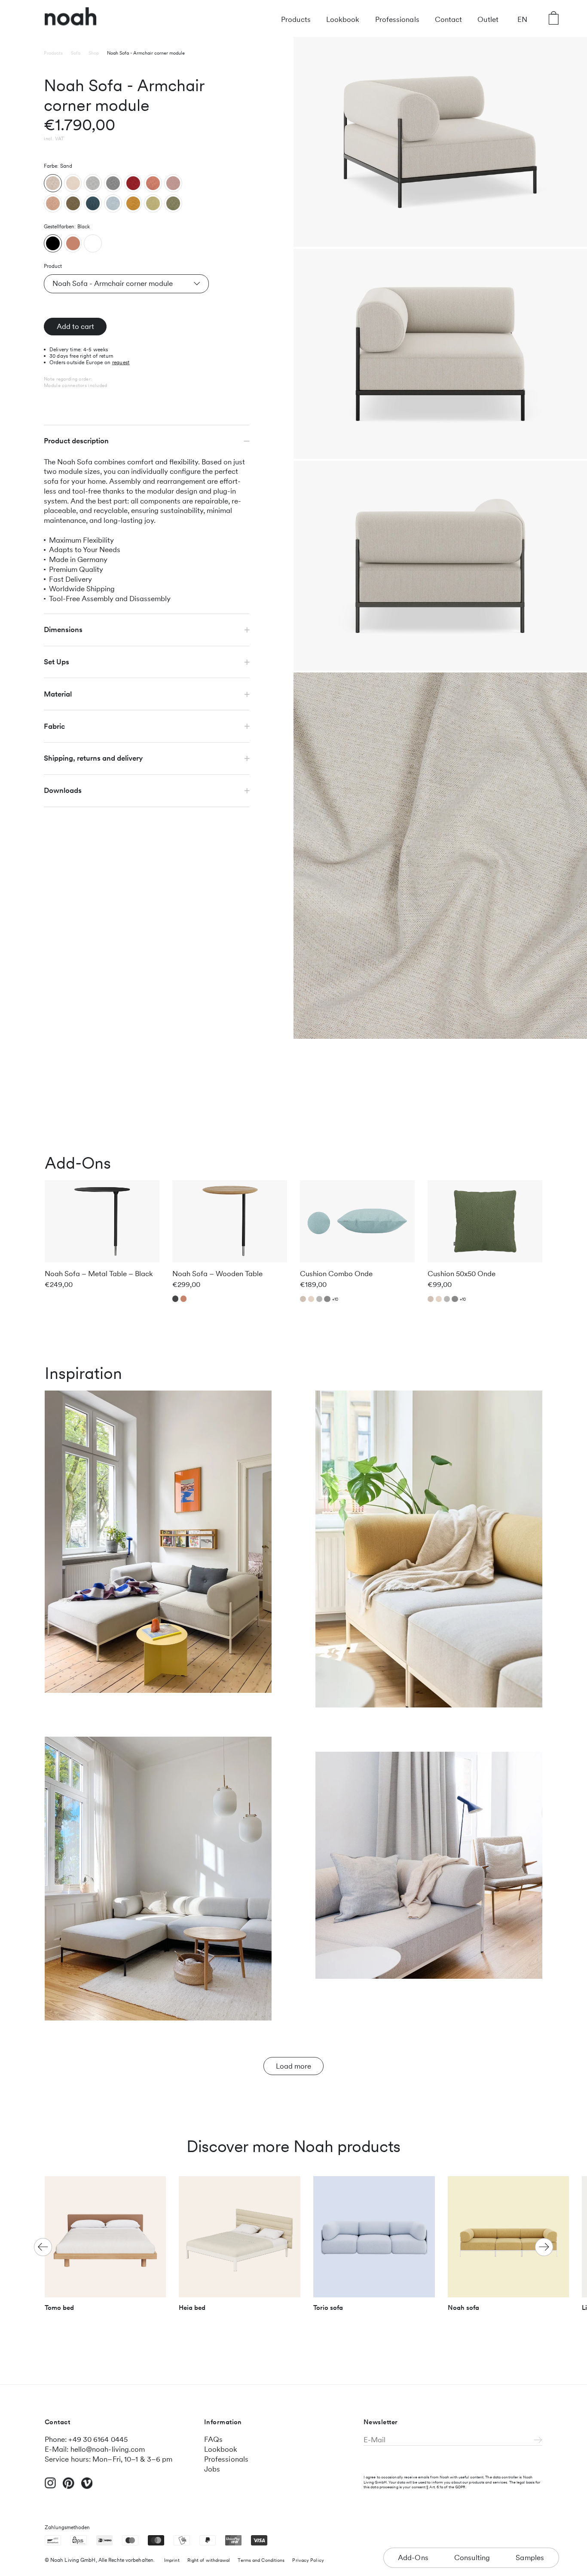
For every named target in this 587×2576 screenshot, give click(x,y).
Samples (530, 2558)
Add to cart (75, 326)
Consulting (472, 2558)
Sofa (76, 53)
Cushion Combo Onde (336, 1274)
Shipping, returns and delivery (93, 758)
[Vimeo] (87, 2487)
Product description (76, 441)
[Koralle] (153, 183)
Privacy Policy (308, 2560)
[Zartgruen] (153, 203)
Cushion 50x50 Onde (462, 1274)
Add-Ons (413, 2558)
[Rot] (133, 183)
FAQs (213, 2439)
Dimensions (63, 629)
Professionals (397, 19)
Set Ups (57, 662)
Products (296, 19)
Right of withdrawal (209, 2560)
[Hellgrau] (93, 183)
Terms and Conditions (261, 2560)
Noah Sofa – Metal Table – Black (99, 1274)
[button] (544, 2247)
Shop (94, 53)
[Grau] (113, 183)
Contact (449, 19)
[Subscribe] (538, 2441)
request (121, 362)
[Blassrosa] (173, 183)
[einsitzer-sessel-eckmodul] (53, 243)
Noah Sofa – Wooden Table (217, 1274)
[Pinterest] (69, 2487)
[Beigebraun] (53, 203)
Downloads (63, 790)
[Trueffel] (73, 203)
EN (522, 19)
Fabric (54, 726)
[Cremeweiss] (73, 183)
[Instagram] (50, 2487)
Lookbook (343, 19)
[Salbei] (173, 203)
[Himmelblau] (113, 203)
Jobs (212, 2469)
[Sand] (53, 183)
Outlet (488, 19)
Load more (293, 2066)
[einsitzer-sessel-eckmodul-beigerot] (73, 243)
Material (58, 694)
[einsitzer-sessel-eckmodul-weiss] (93, 243)
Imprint (172, 2560)
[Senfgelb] (133, 203)
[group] (105, 2248)
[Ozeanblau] (93, 203)
